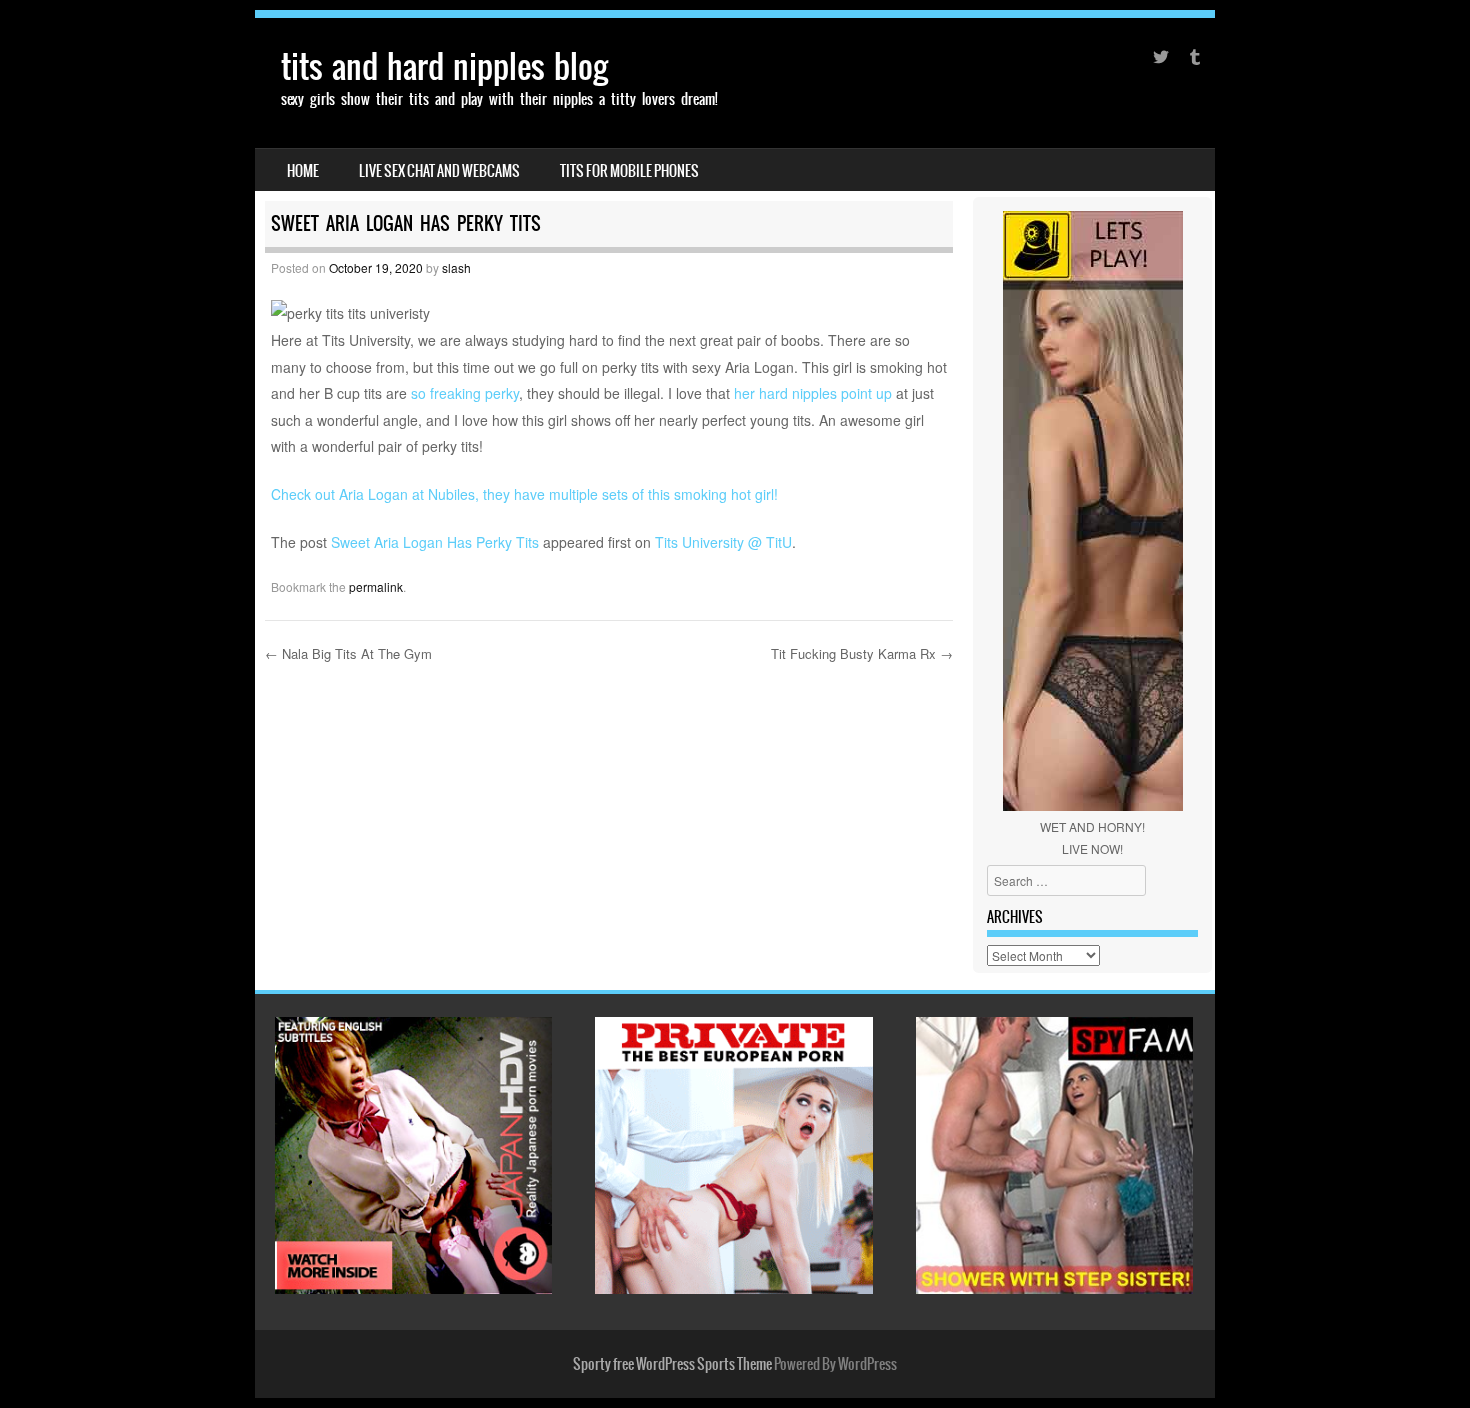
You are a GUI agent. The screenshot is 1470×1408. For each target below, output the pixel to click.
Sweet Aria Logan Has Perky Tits (435, 542)
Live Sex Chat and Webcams (439, 171)
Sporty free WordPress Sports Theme (672, 1364)
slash (456, 267)
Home (303, 171)
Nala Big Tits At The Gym (348, 653)
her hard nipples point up (815, 393)
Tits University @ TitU (723, 542)
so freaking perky (465, 393)
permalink (376, 586)
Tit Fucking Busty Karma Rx (862, 653)
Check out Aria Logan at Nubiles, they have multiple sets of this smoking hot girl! (524, 494)
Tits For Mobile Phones (629, 171)
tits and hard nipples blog (444, 66)
